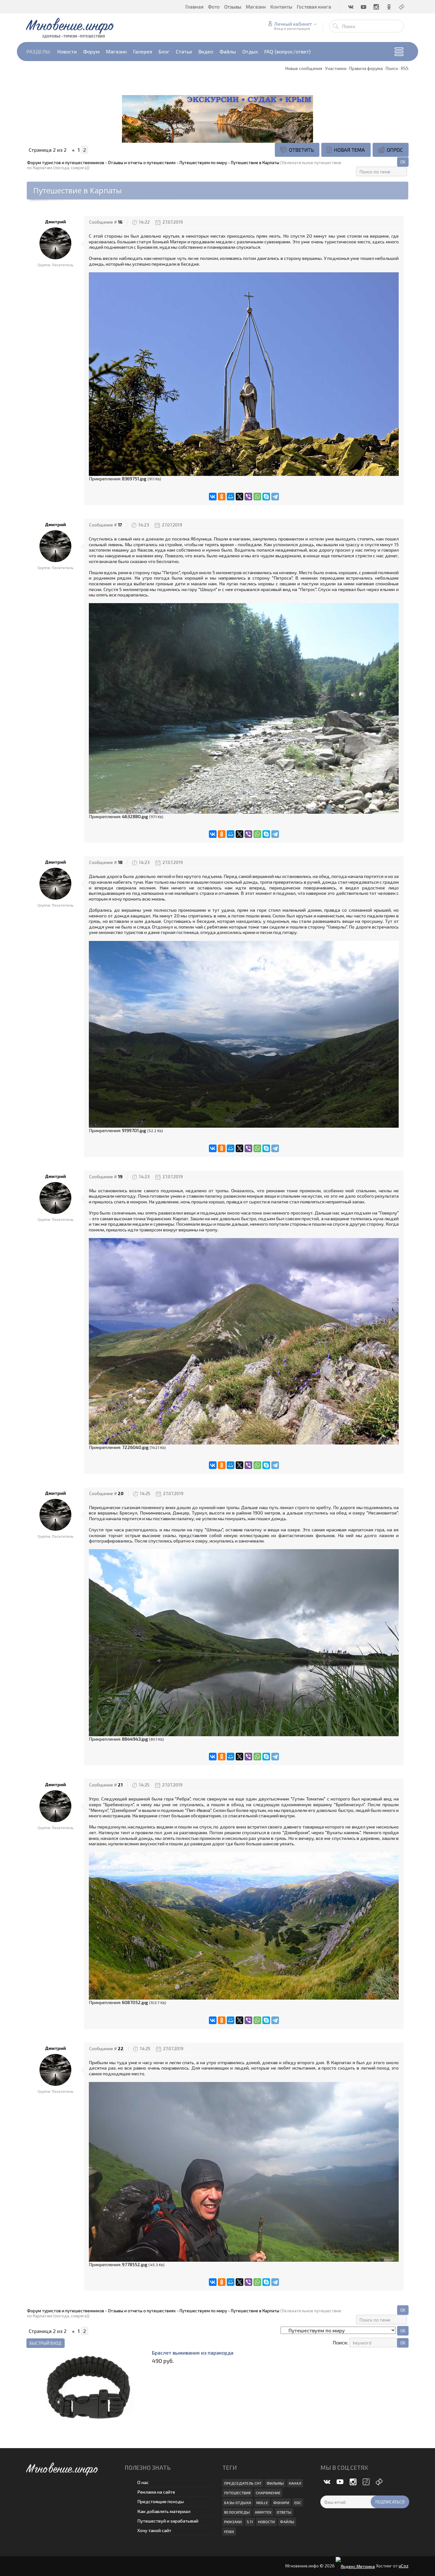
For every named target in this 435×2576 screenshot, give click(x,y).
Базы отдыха (238, 2503)
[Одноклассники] (222, 497)
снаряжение (268, 2493)
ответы (284, 2512)
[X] (239, 497)
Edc (298, 2503)
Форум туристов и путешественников (66, 163)
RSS (405, 68)
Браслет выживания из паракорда (193, 2353)
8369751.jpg (134, 478)
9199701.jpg (134, 1130)
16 (120, 222)
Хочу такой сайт (154, 2530)
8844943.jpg (135, 1739)
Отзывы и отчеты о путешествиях (142, 163)
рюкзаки (233, 2522)
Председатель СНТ (243, 2483)
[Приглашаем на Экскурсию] (217, 118)
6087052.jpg (135, 2002)
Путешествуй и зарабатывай (168, 2521)
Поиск (392, 68)
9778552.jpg (135, 2264)
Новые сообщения (304, 68)
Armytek (263, 2512)
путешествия (237, 2493)
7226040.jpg (135, 1447)
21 (120, 1785)
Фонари (281, 2503)
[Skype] (266, 497)
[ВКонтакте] (213, 497)
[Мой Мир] (231, 497)
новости (266, 2522)
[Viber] (248, 497)
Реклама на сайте (156, 2492)
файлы (287, 2522)
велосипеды (237, 2512)
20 (121, 1493)
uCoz (404, 2566)
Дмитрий (55, 222)
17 (120, 525)
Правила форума (366, 68)
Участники (336, 68)
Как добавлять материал (164, 2511)
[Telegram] (275, 497)
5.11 (250, 2522)
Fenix (229, 2531)
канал (295, 2483)
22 (121, 2049)
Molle (262, 2503)
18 (120, 862)
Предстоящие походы (160, 2501)
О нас (143, 2482)
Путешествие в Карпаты (255, 163)
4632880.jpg (135, 816)
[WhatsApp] (257, 497)
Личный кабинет (293, 24)
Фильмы (275, 2483)
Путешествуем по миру (203, 163)
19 (120, 1177)
